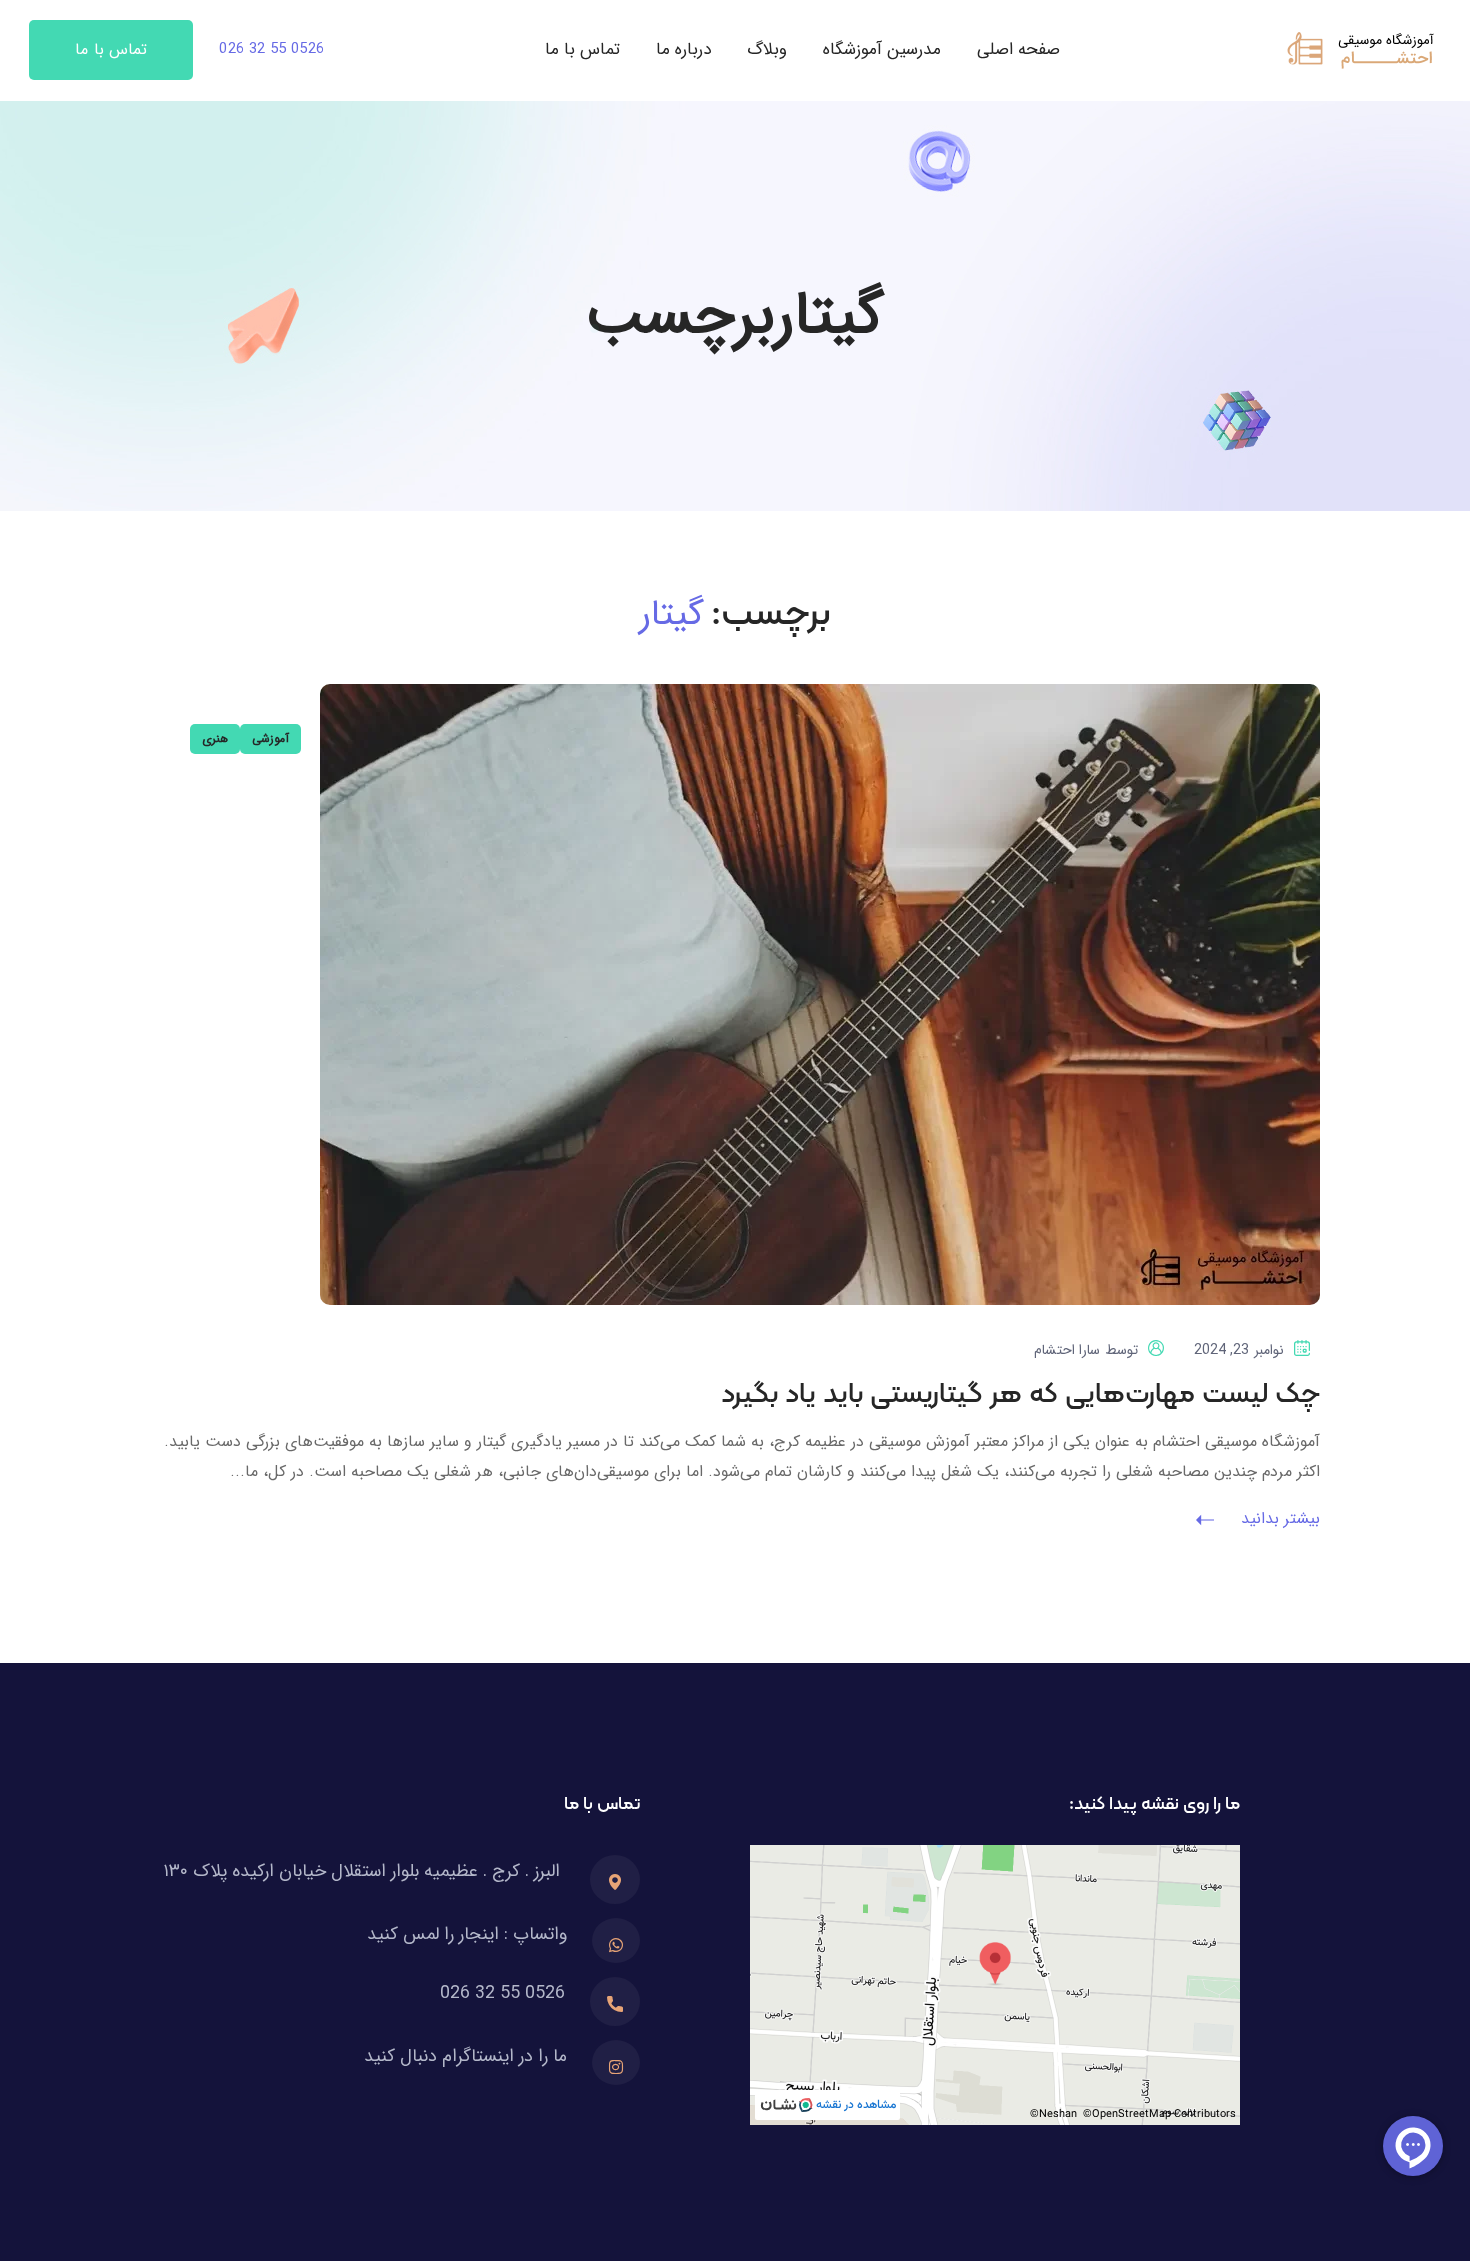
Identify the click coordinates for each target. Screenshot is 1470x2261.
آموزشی (270, 738)
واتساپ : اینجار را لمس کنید (467, 1934)
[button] (271, 50)
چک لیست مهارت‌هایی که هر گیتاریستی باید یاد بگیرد (1020, 1395)
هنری (215, 738)
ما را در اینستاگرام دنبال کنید (465, 2056)
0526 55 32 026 (502, 1993)
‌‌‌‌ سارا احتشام (1069, 1350)
